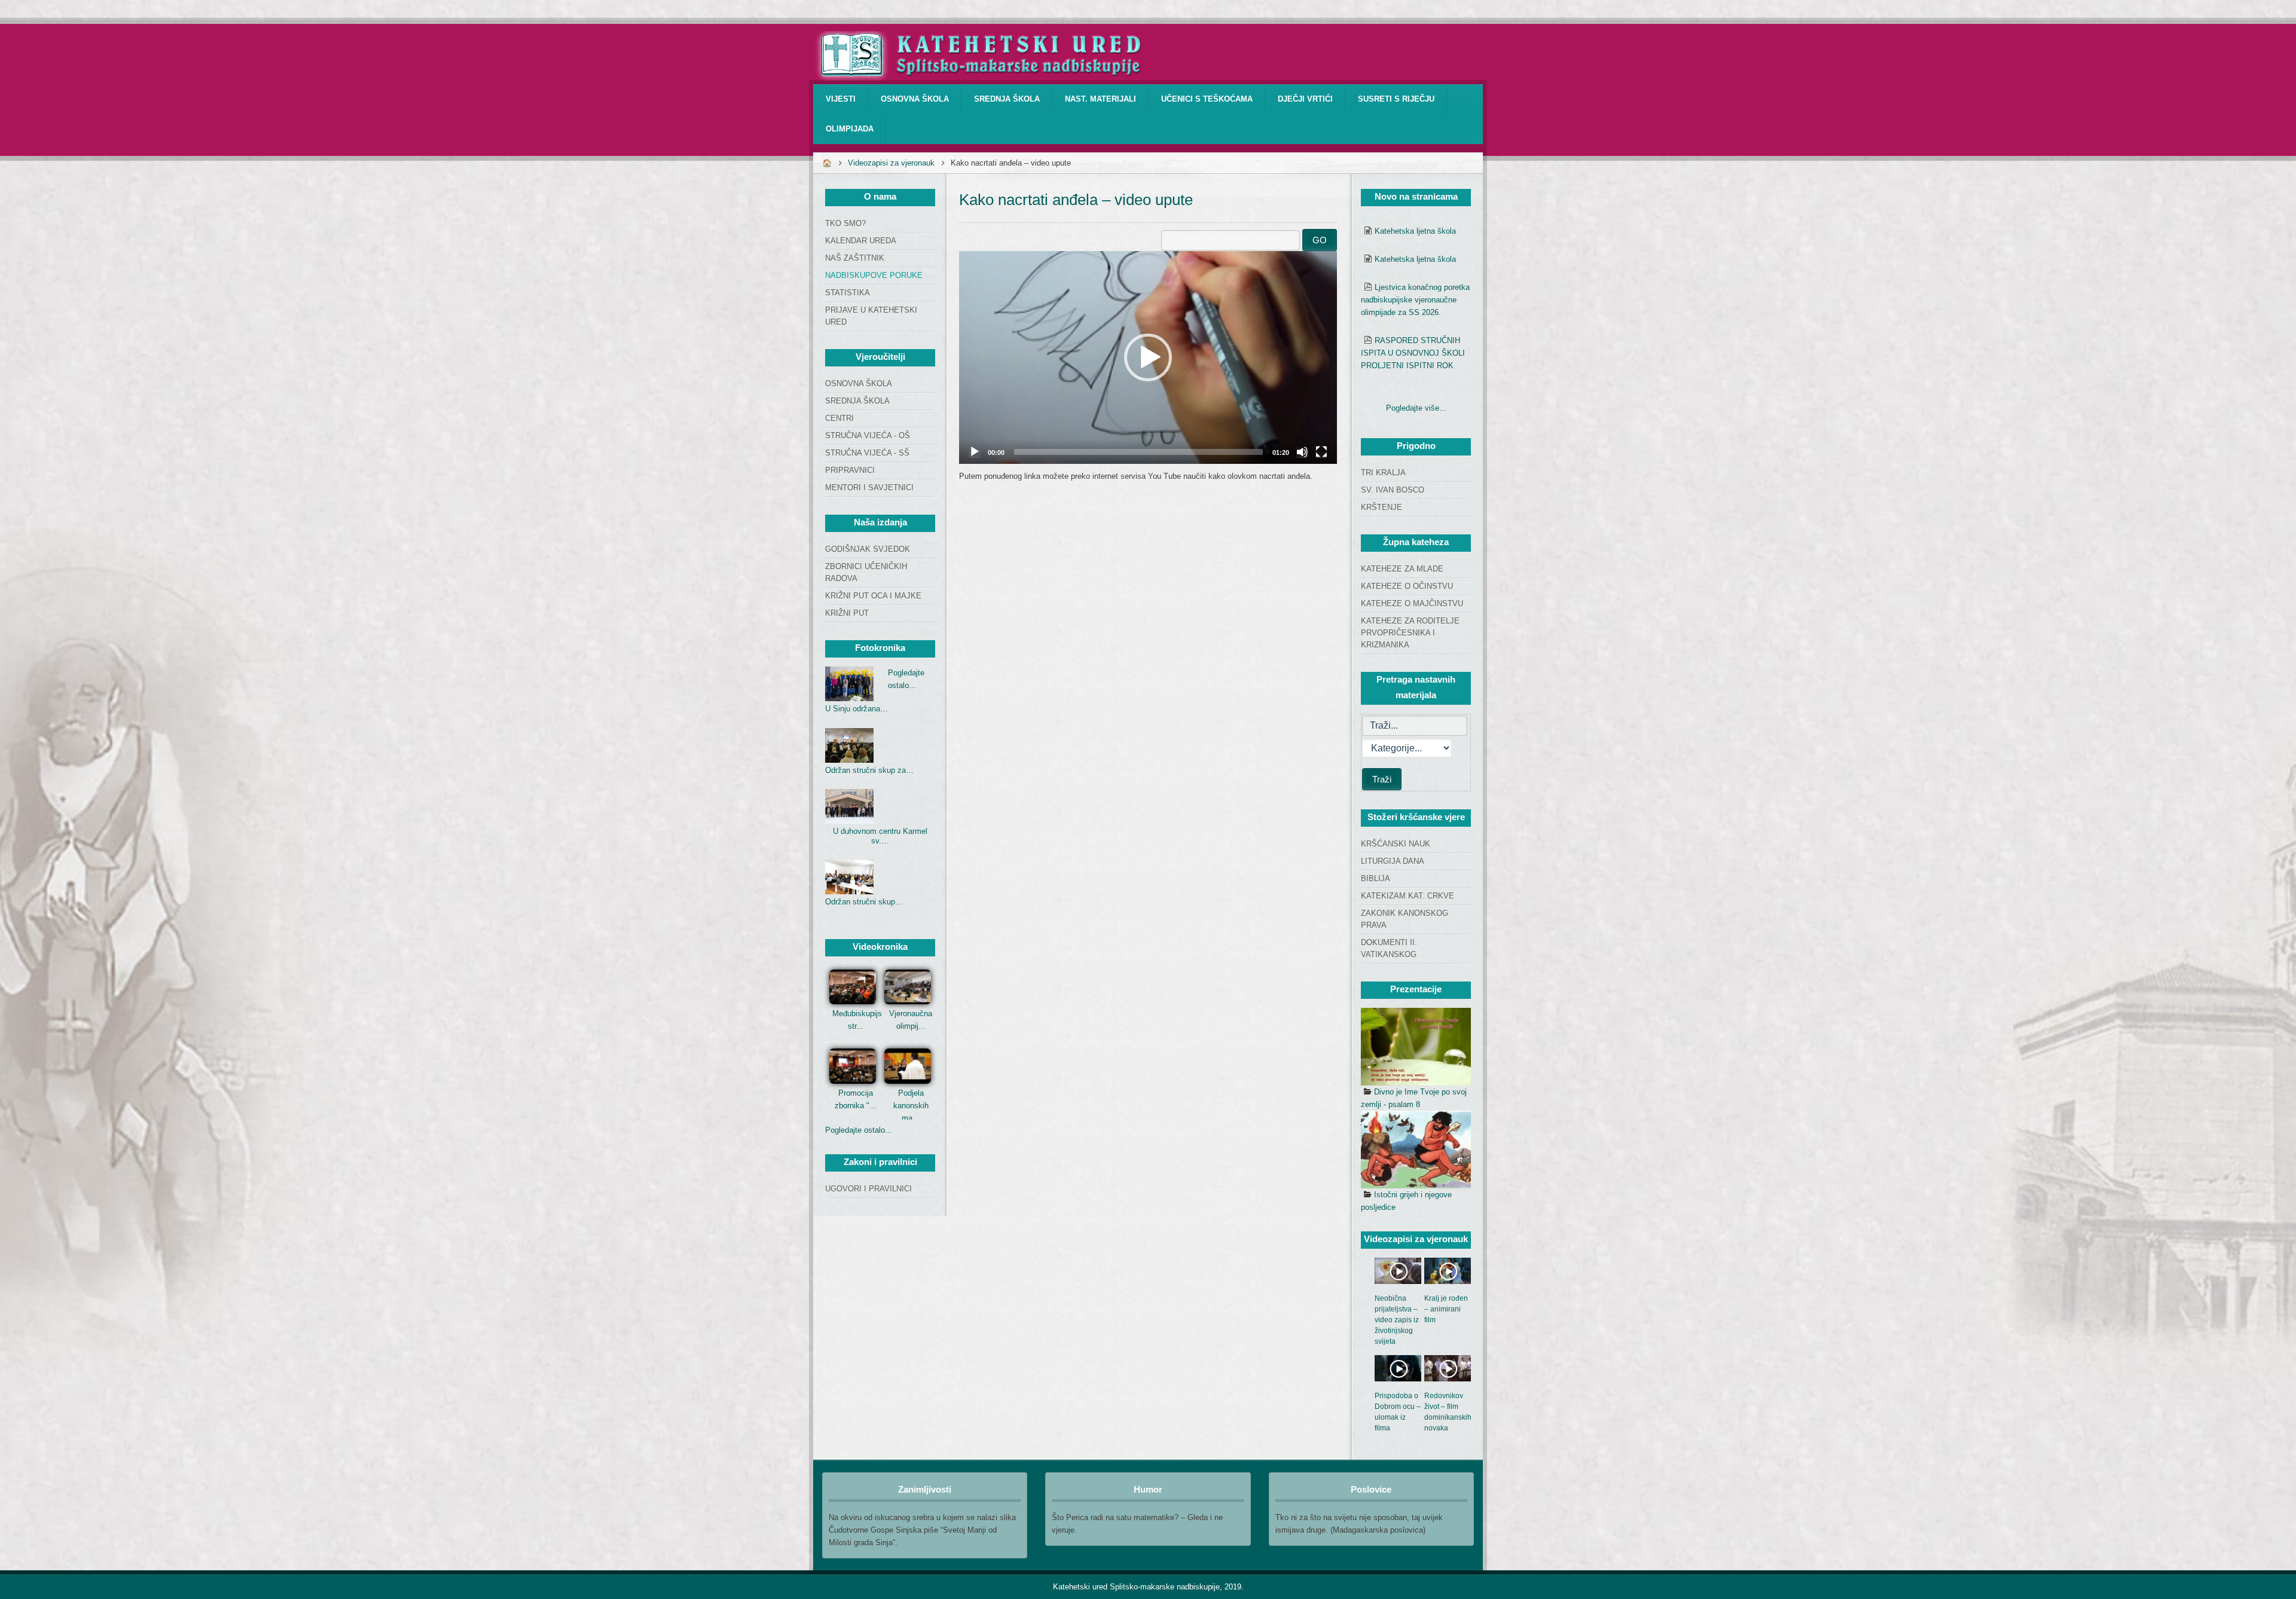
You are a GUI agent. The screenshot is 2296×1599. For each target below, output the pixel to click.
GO (1320, 240)
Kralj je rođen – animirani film (1446, 1309)
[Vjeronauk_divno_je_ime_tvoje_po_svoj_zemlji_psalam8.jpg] (1416, 1047)
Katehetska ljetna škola (1415, 231)
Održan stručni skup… (864, 902)
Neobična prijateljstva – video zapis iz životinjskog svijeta (1397, 1320)
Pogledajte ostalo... (859, 1130)
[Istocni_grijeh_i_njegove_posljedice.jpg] (1416, 1149)
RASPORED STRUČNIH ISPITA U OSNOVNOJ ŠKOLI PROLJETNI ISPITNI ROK (1413, 353)
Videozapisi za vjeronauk (891, 163)
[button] (1148, 357)
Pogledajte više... (1416, 408)
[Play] (975, 452)
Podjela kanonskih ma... (911, 1106)
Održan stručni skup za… (869, 770)
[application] (1148, 357)
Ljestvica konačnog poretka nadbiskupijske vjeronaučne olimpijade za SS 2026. (1415, 300)
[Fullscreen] (1321, 452)
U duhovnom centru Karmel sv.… (880, 836)
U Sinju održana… (857, 709)
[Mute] (1302, 452)
